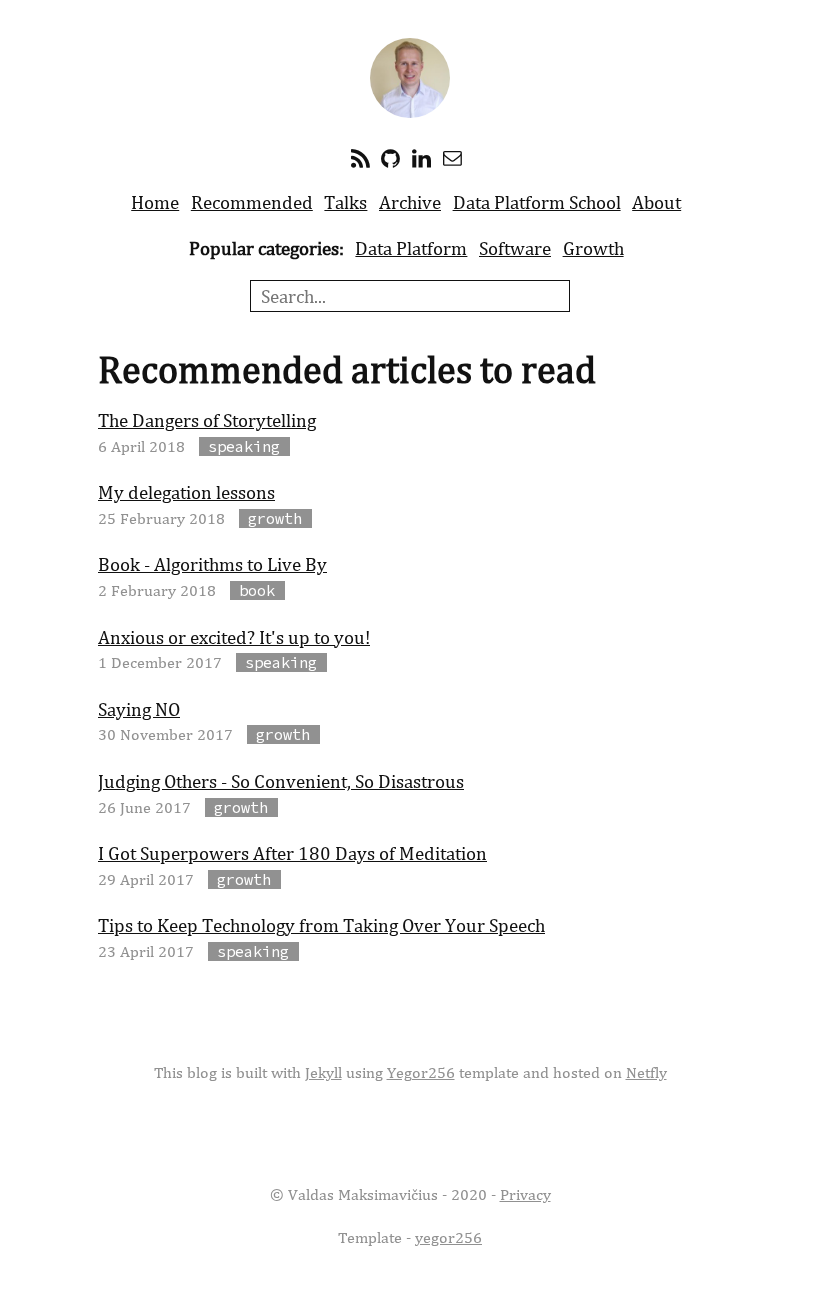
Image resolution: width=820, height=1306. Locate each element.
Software (515, 248)
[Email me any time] (452, 157)
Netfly (646, 1072)
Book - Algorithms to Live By (212, 564)
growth (275, 518)
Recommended (252, 202)
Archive (410, 202)
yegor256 (448, 1237)
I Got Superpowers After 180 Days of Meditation (292, 853)
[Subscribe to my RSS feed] (360, 157)
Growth (593, 248)
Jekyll (323, 1072)
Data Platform (411, 248)
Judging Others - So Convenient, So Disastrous (281, 781)
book (257, 590)
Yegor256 (421, 1072)
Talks (345, 202)
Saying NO (139, 709)
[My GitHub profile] (390, 157)
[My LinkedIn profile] (421, 157)
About (656, 202)
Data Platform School (537, 202)
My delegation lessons (186, 492)
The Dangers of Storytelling (207, 420)
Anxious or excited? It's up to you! (234, 637)
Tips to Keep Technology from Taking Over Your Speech (321, 925)
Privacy (525, 1194)
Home (155, 202)
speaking (244, 446)
